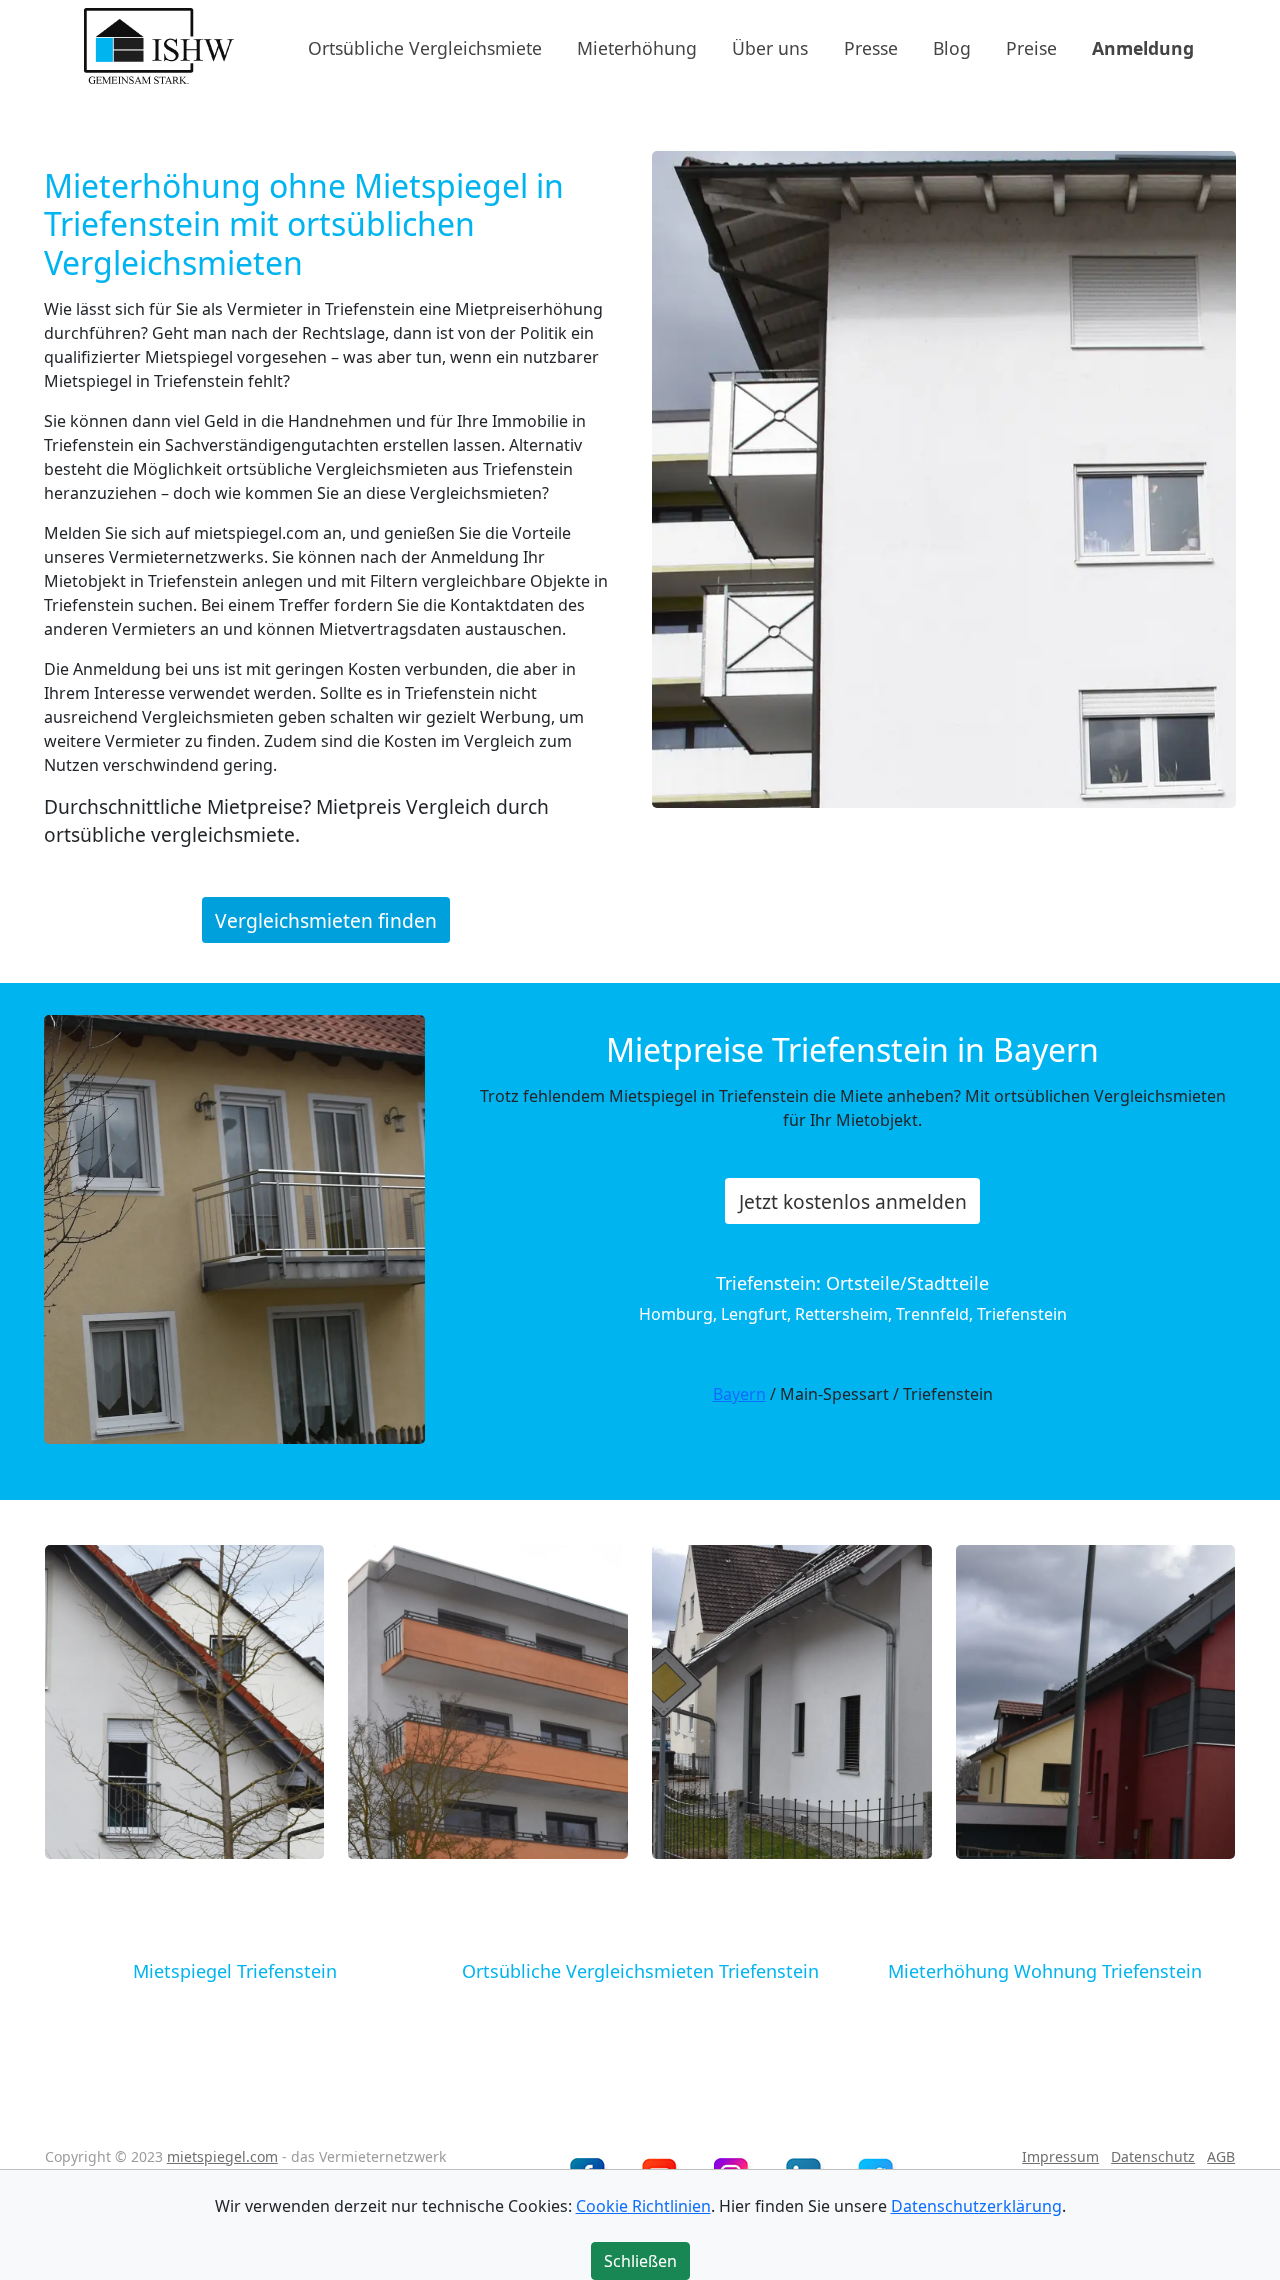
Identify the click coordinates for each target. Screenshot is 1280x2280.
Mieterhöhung (637, 47)
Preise (1031, 47)
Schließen (640, 2261)
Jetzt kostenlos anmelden (853, 1201)
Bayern (739, 1394)
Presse (871, 47)
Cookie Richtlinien (643, 2206)
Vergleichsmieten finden (326, 919)
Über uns (770, 47)
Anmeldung (1143, 47)
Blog (952, 47)
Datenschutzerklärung (976, 2206)
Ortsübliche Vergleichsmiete (425, 47)
